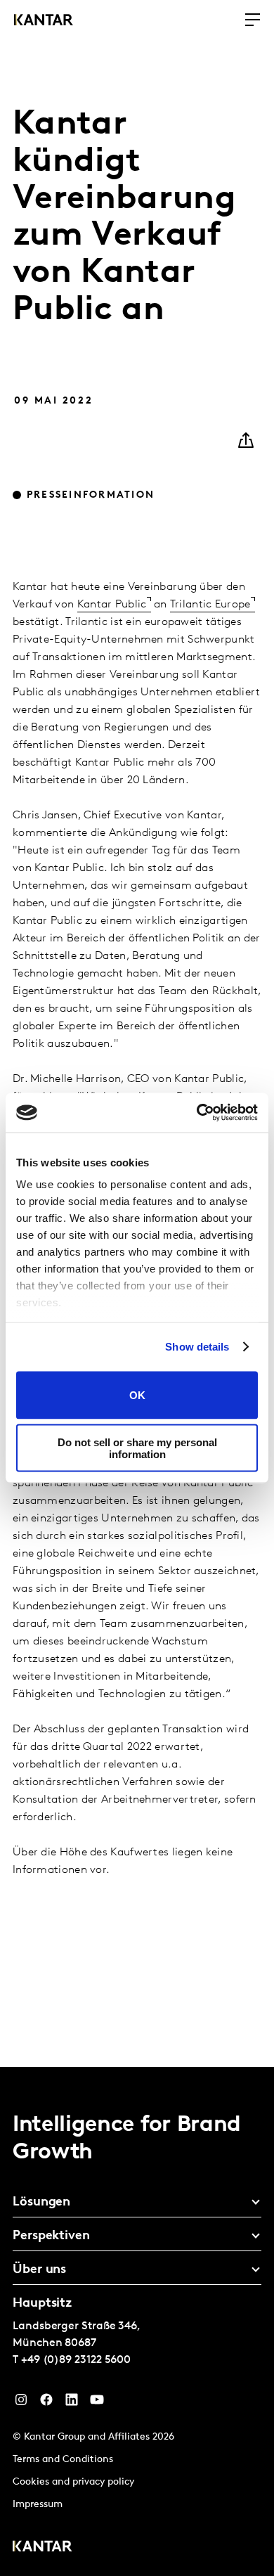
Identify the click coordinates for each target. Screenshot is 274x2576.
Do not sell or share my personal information (137, 1448)
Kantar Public (112, 605)
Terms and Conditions (63, 2460)
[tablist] (137, 2321)
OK (137, 1395)
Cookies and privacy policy (73, 2482)
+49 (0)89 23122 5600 (76, 2360)
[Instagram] (21, 2403)
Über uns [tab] (39, 2270)
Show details (197, 1347)
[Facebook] (46, 2403)
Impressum (38, 2505)
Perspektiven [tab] (51, 2236)
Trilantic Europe (210, 605)
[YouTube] (97, 2403)
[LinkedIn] (72, 2403)
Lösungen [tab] (41, 2203)
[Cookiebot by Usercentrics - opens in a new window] (197, 1113)
